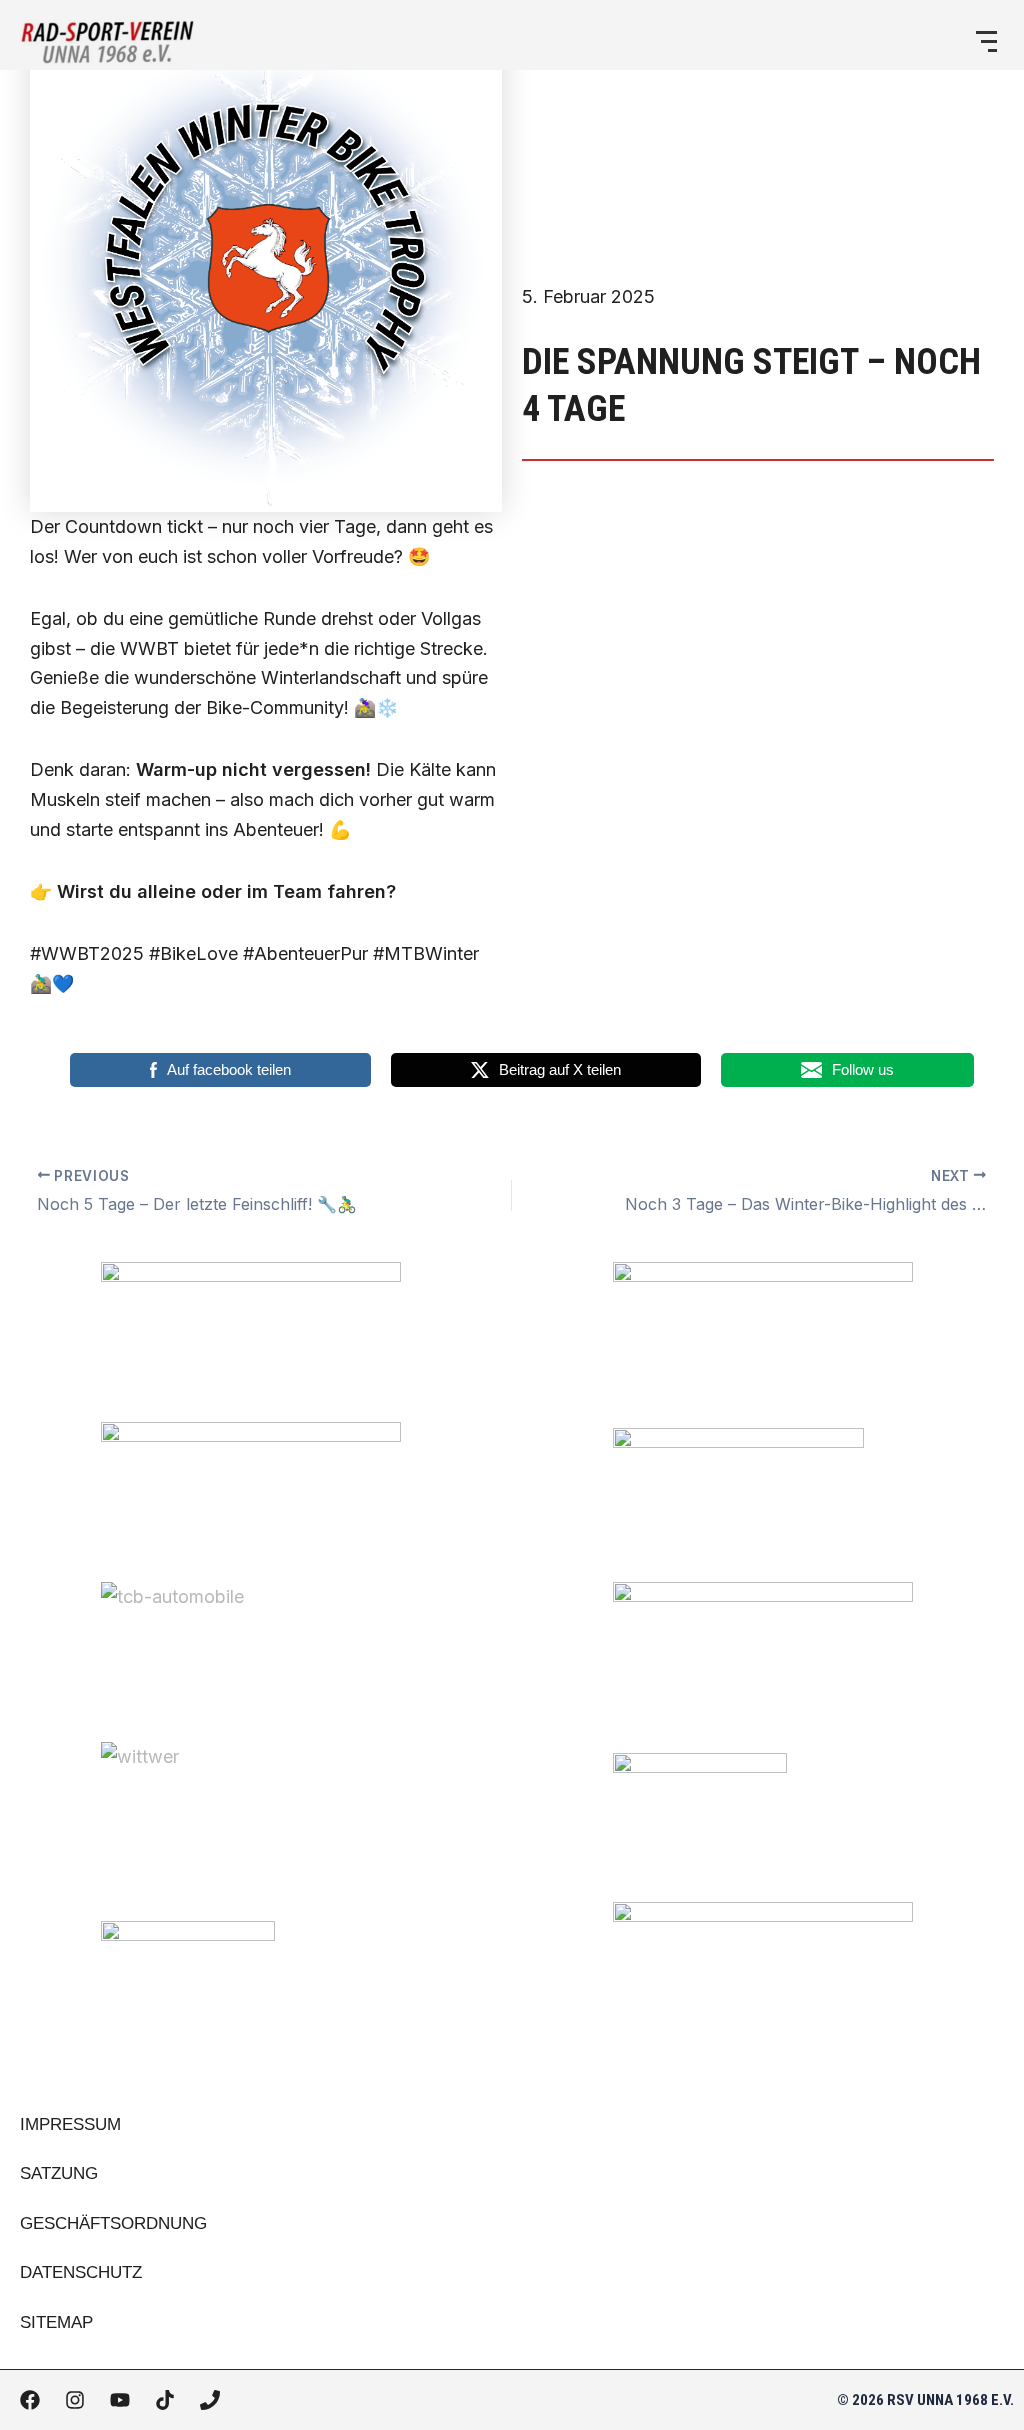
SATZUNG (59, 2173)
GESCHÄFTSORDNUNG (113, 2223)
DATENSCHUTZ (81, 2272)
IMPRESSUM (70, 2124)
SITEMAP (56, 2322)
